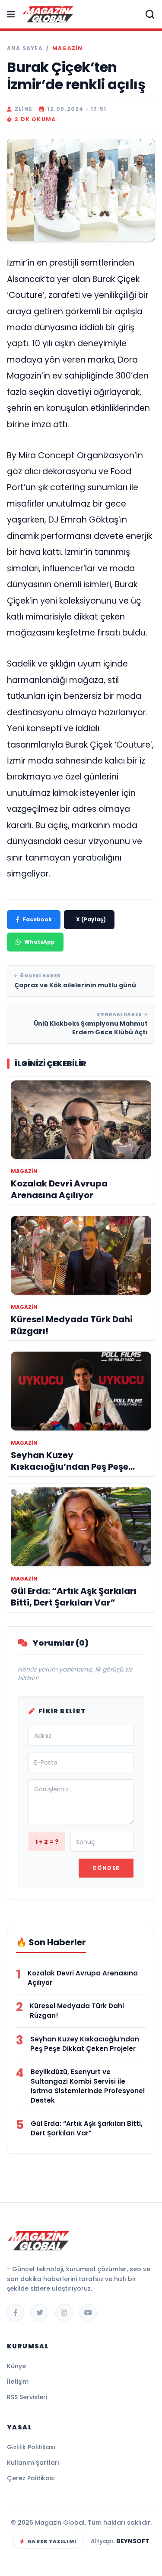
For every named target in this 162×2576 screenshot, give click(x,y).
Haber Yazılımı (52, 2541)
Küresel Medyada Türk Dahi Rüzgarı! (77, 2011)
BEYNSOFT (133, 2541)
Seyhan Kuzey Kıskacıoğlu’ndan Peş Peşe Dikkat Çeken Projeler (85, 2044)
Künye (16, 2366)
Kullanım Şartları (33, 2463)
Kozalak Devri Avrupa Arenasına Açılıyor (83, 1978)
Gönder (106, 1868)
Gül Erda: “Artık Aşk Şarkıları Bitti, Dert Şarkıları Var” (87, 2128)
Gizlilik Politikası (31, 2447)
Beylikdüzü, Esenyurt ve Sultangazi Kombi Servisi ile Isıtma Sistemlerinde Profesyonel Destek (88, 2086)
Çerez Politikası (31, 2478)
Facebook (37, 919)
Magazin (67, 48)
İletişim (18, 2382)
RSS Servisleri (27, 2397)
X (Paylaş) (91, 919)
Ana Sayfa (25, 48)
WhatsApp (40, 942)
